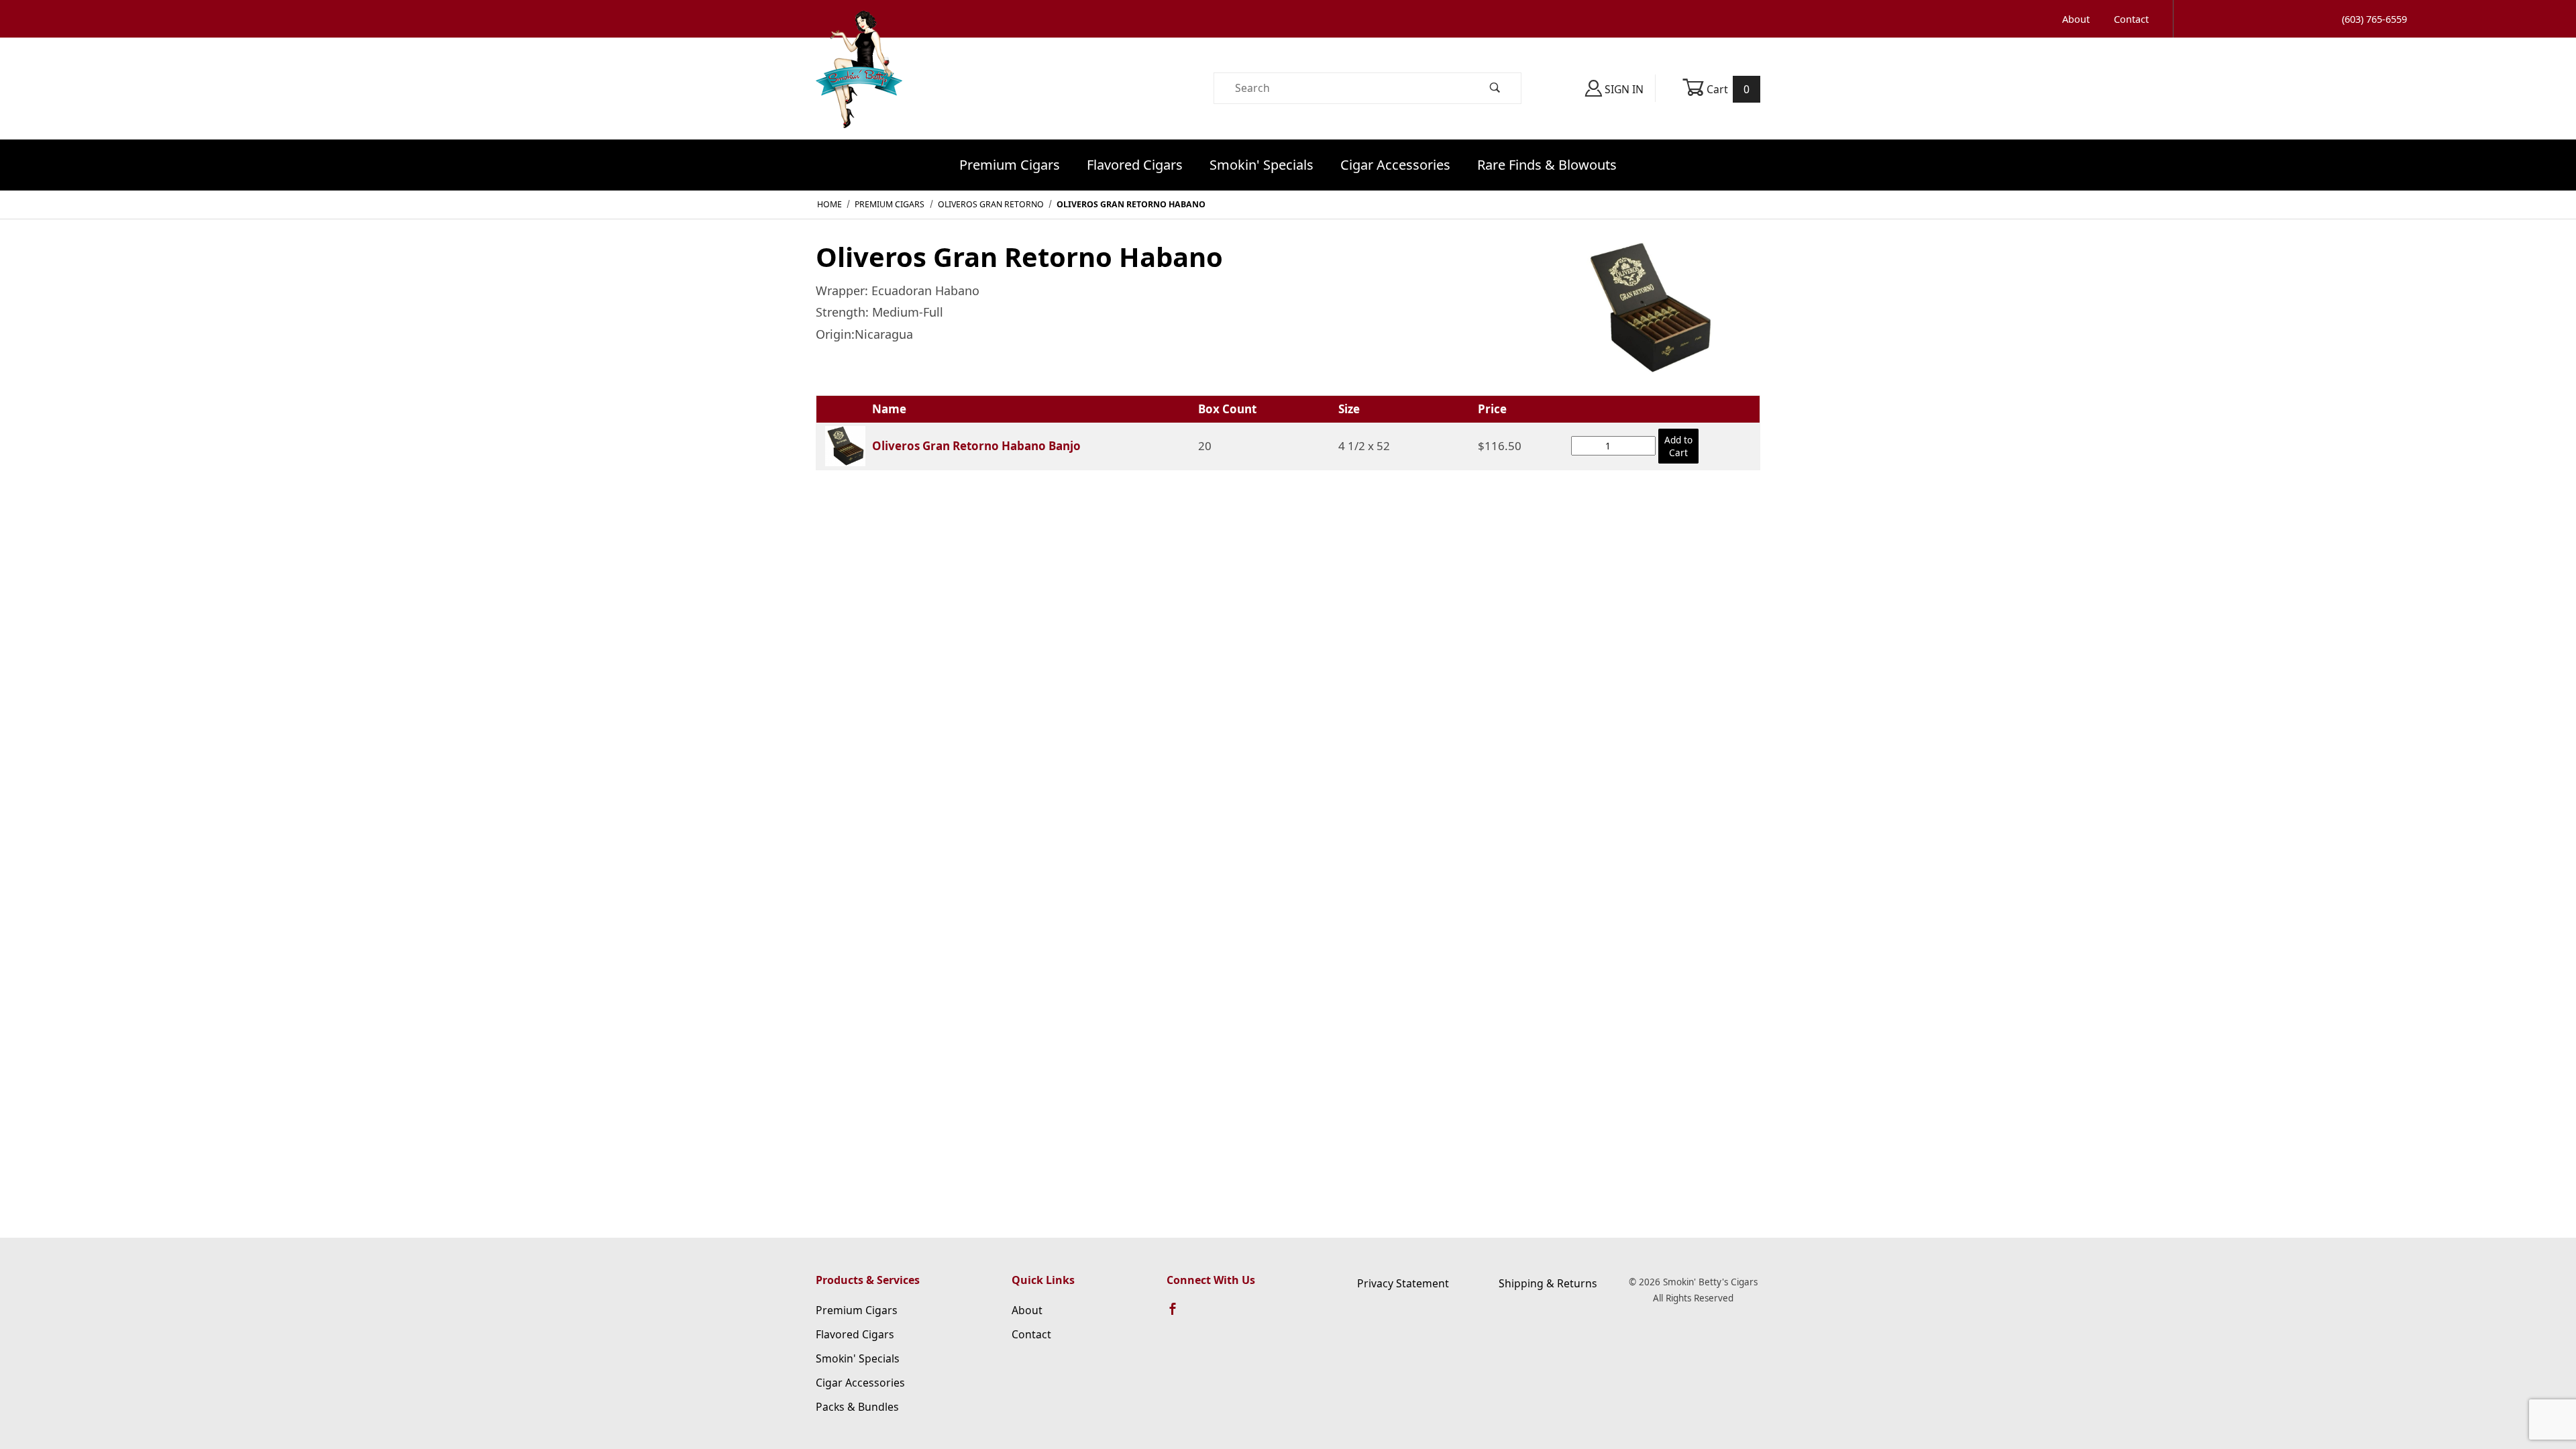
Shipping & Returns (1548, 1283)
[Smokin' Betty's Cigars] (859, 87)
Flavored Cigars (1135, 165)
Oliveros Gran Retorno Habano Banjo (976, 446)
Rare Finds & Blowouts (1547, 165)
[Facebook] (1179, 1315)
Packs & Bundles (857, 1407)
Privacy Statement (1403, 1283)
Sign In (1623, 89)
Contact (2131, 19)
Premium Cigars (1010, 165)
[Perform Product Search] (1495, 88)
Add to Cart (1678, 446)
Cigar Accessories (1395, 165)
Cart (1727, 89)
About (2076, 19)
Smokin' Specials (1262, 165)
